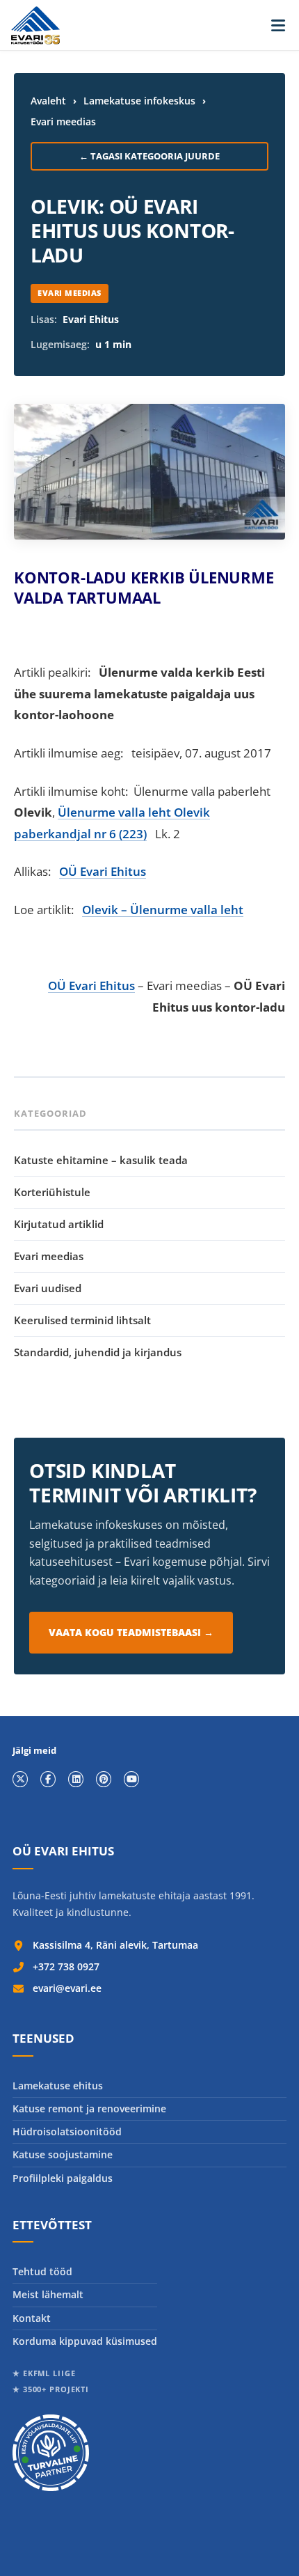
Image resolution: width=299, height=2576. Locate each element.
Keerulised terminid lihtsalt (82, 1320)
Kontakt (32, 2318)
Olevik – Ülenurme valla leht (163, 910)
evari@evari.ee (67, 1988)
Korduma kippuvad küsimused (85, 2341)
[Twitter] (20, 1779)
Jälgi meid (34, 1751)
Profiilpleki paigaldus (63, 2178)
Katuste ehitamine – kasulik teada (101, 1160)
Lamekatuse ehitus (58, 2086)
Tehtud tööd (42, 2271)
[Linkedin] (76, 1779)
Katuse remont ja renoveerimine (89, 2108)
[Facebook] (48, 1779)
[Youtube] (131, 1779)
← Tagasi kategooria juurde (149, 156)
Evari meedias (63, 121)
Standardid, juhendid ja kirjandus (98, 1352)
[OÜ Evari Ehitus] (35, 25)
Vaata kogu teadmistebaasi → (131, 1632)
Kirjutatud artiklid (59, 1224)
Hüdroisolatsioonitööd (67, 2131)
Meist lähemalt (48, 2294)
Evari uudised (48, 1288)
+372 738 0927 (66, 1966)
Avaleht (48, 101)
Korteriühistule (52, 1192)
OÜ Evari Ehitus (103, 871)
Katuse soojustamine (63, 2154)
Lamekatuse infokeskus (139, 101)
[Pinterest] (104, 1779)
